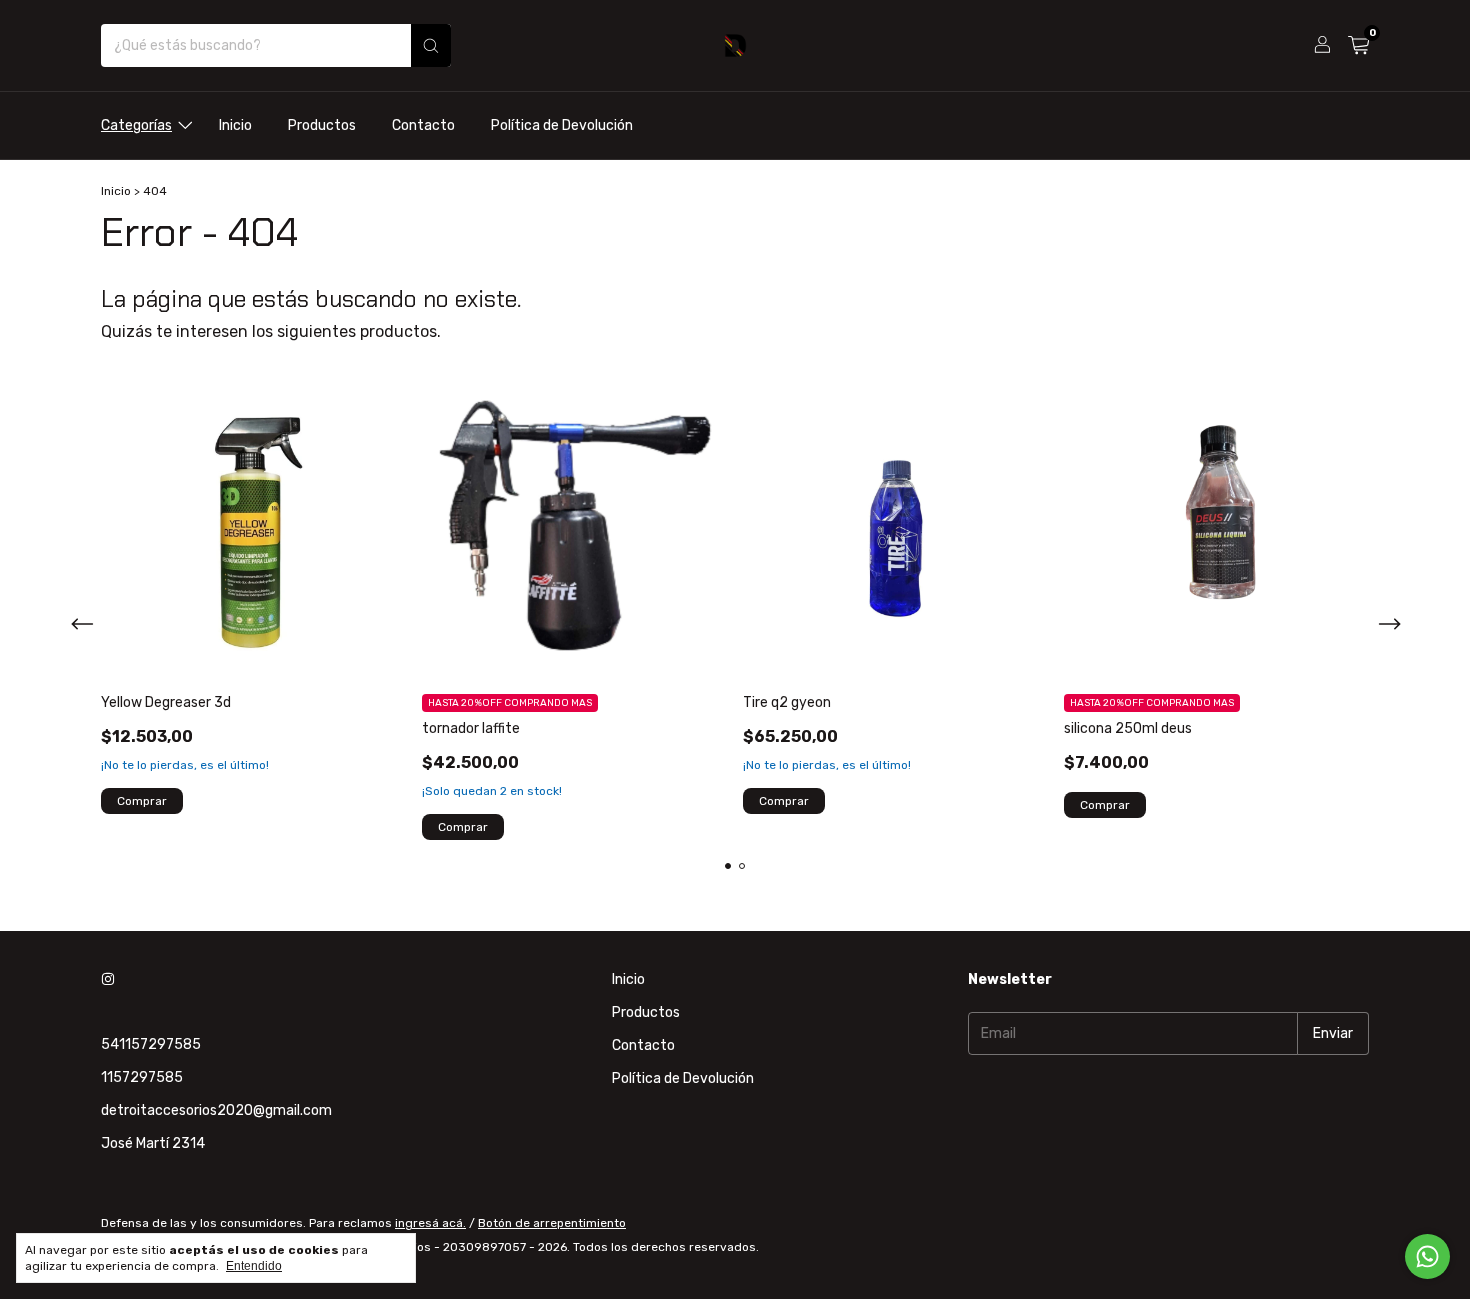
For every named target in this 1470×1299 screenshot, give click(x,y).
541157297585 (151, 1044)
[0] (1358, 46)
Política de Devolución (562, 125)
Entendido (254, 1266)
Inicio (235, 125)
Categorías (136, 125)
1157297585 (142, 1077)
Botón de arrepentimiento (552, 1223)
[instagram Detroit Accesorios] (108, 979)
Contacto (423, 125)
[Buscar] (431, 45)
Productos (322, 125)
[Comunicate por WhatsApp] (1427, 1256)
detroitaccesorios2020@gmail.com (216, 1110)
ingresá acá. (430, 1223)
